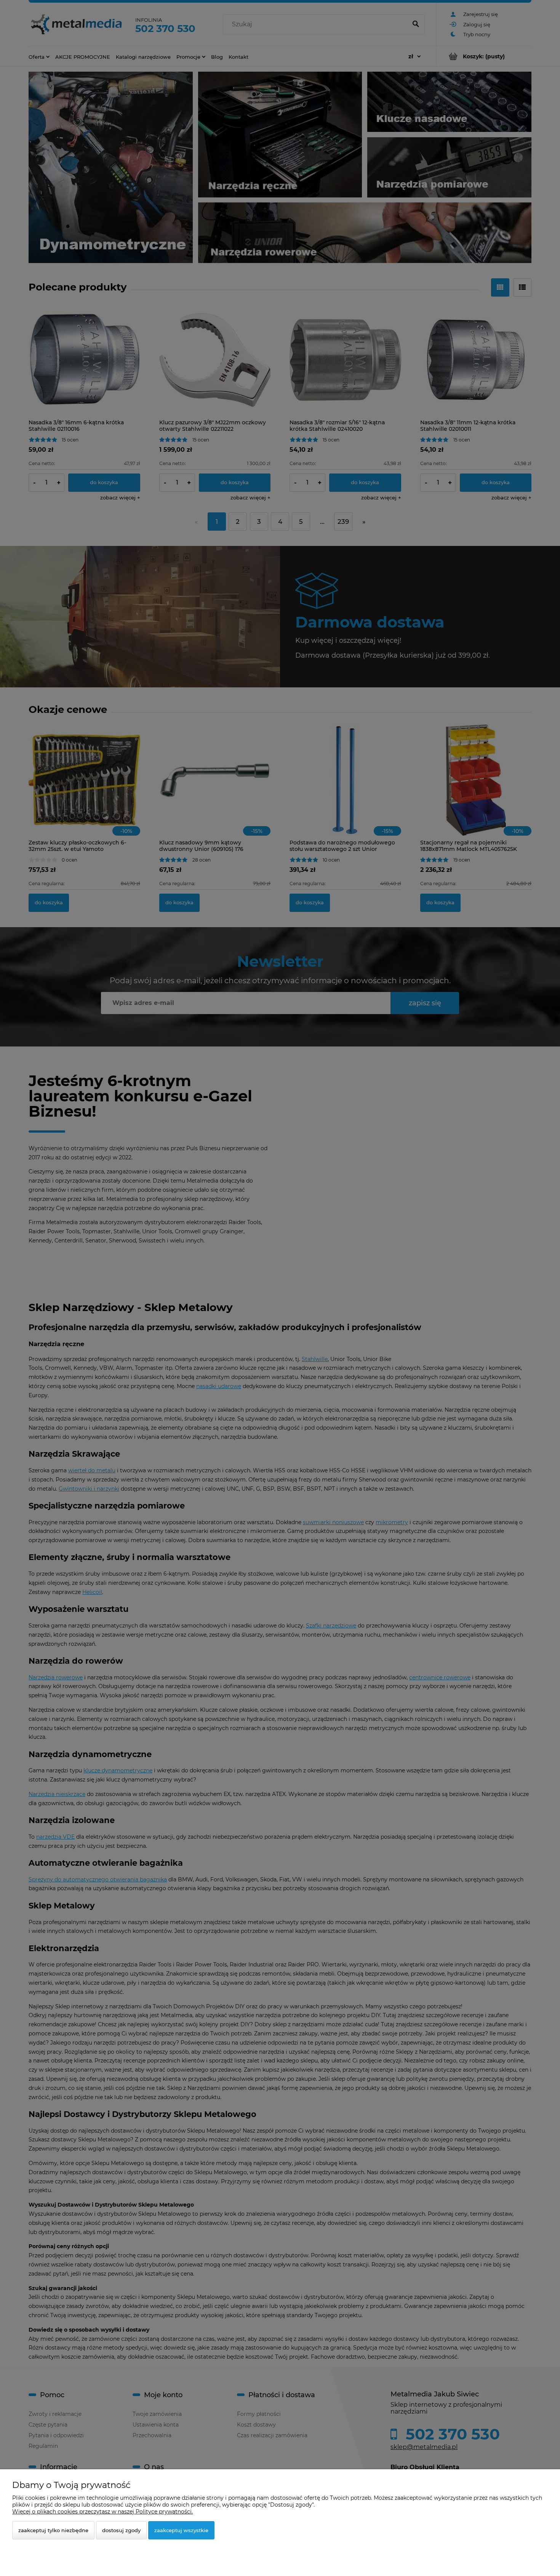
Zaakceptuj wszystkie (181, 2530)
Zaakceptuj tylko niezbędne (53, 2530)
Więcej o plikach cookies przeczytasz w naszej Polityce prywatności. (102, 2512)
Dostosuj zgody (121, 2530)
